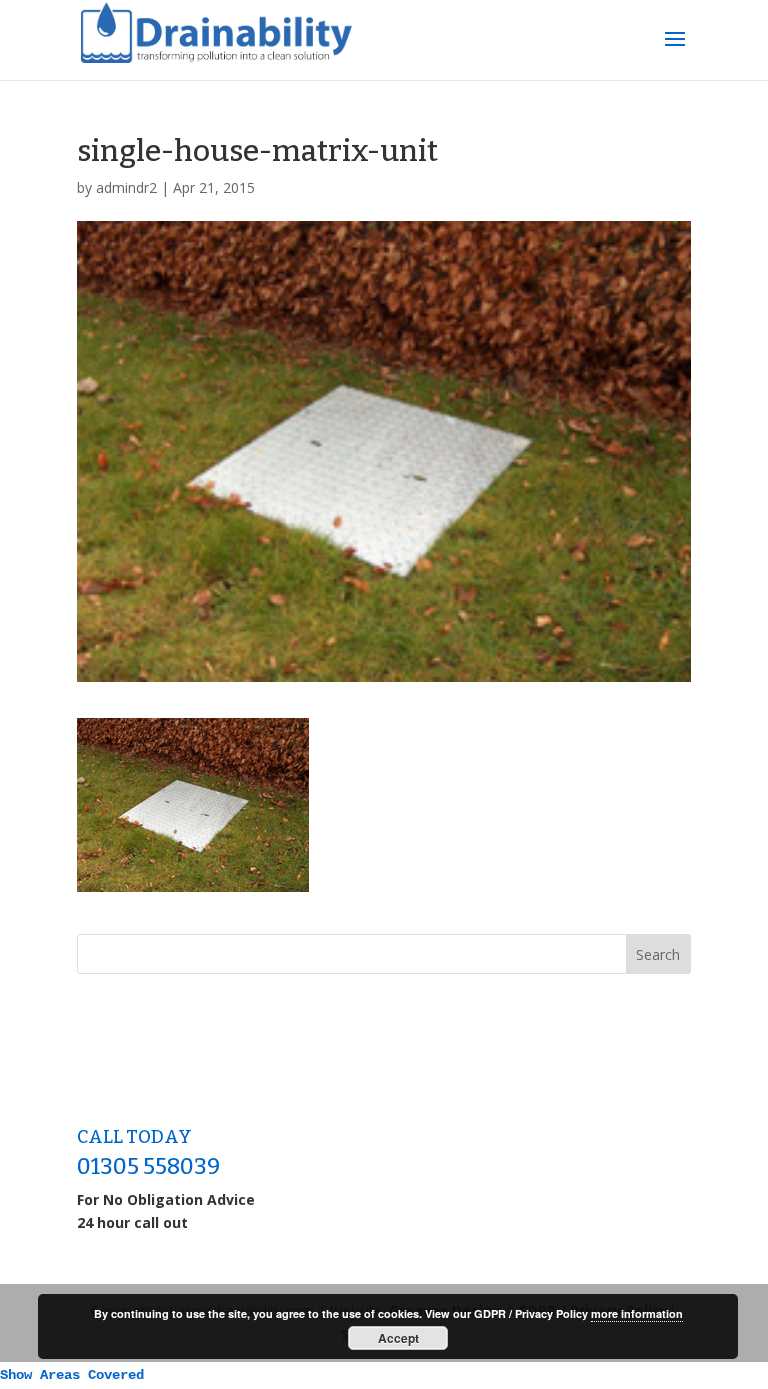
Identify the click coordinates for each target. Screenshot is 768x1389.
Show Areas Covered (72, 1375)
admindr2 (126, 187)
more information (637, 1313)
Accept (398, 1338)
